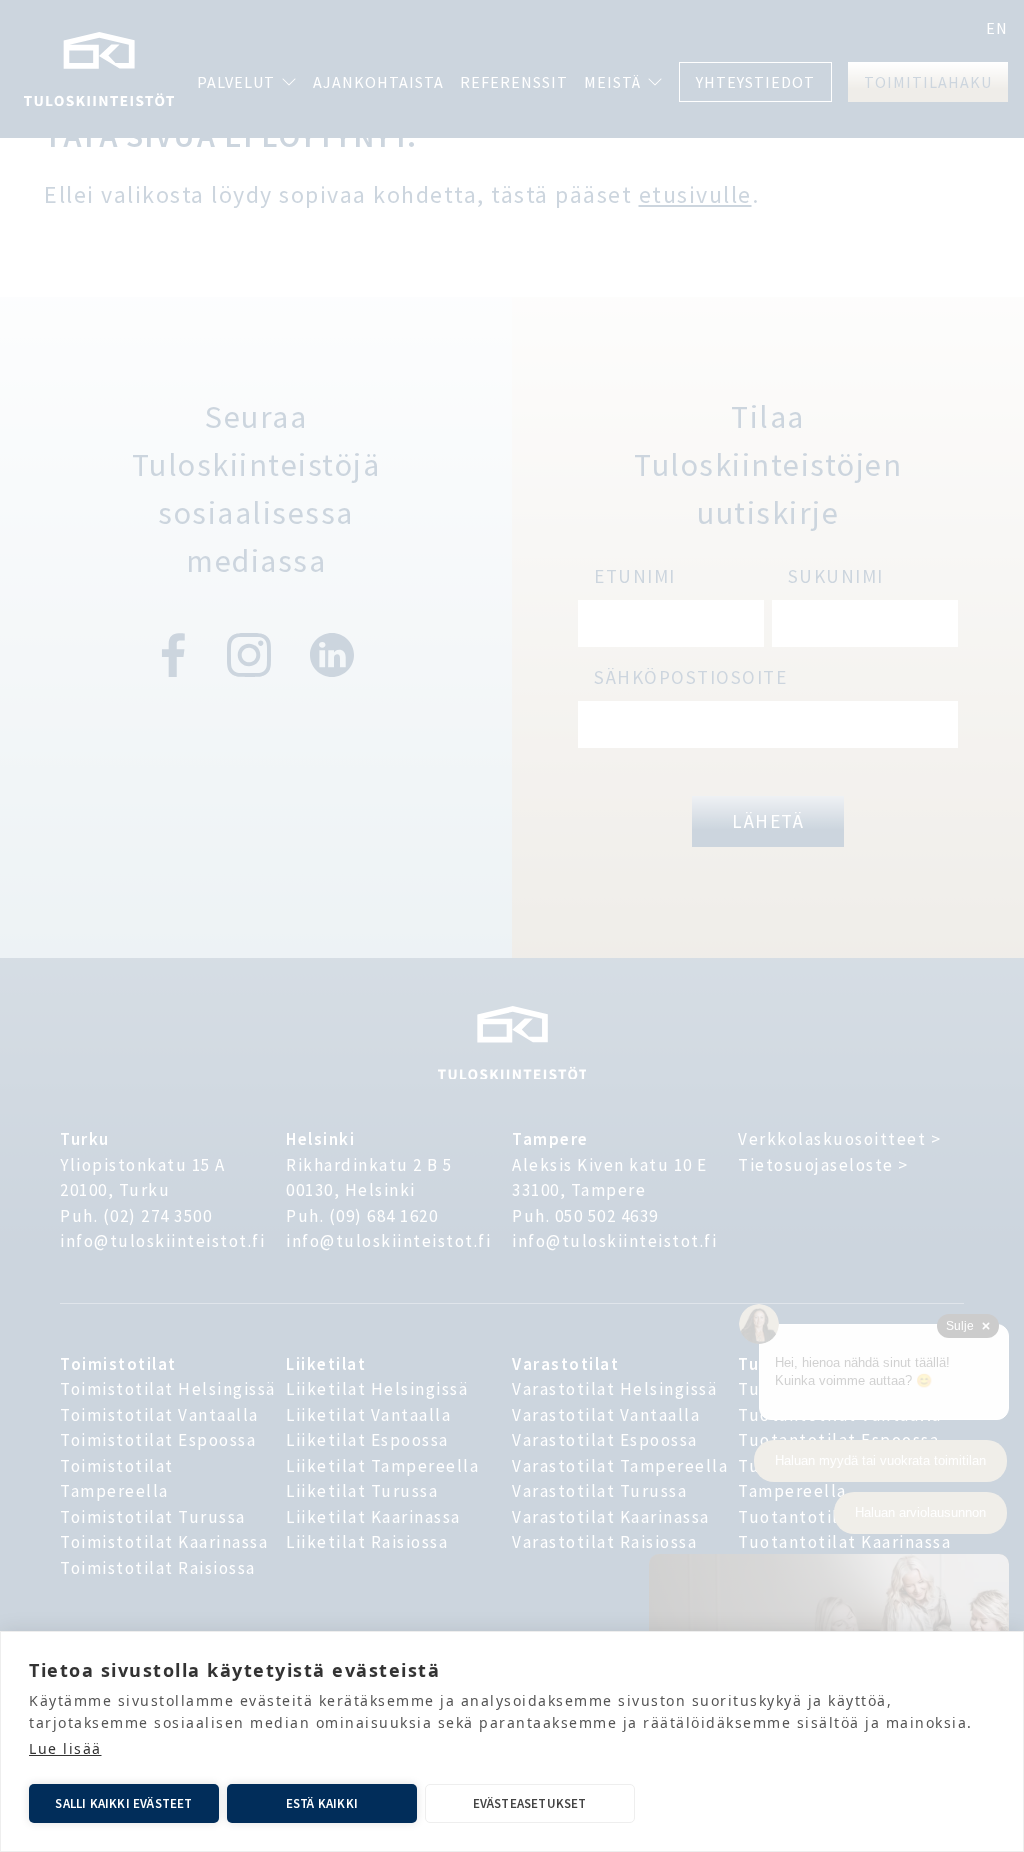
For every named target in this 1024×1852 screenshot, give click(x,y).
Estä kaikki (322, 1803)
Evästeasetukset (530, 1803)
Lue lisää (65, 1748)
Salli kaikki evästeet (123, 1803)
